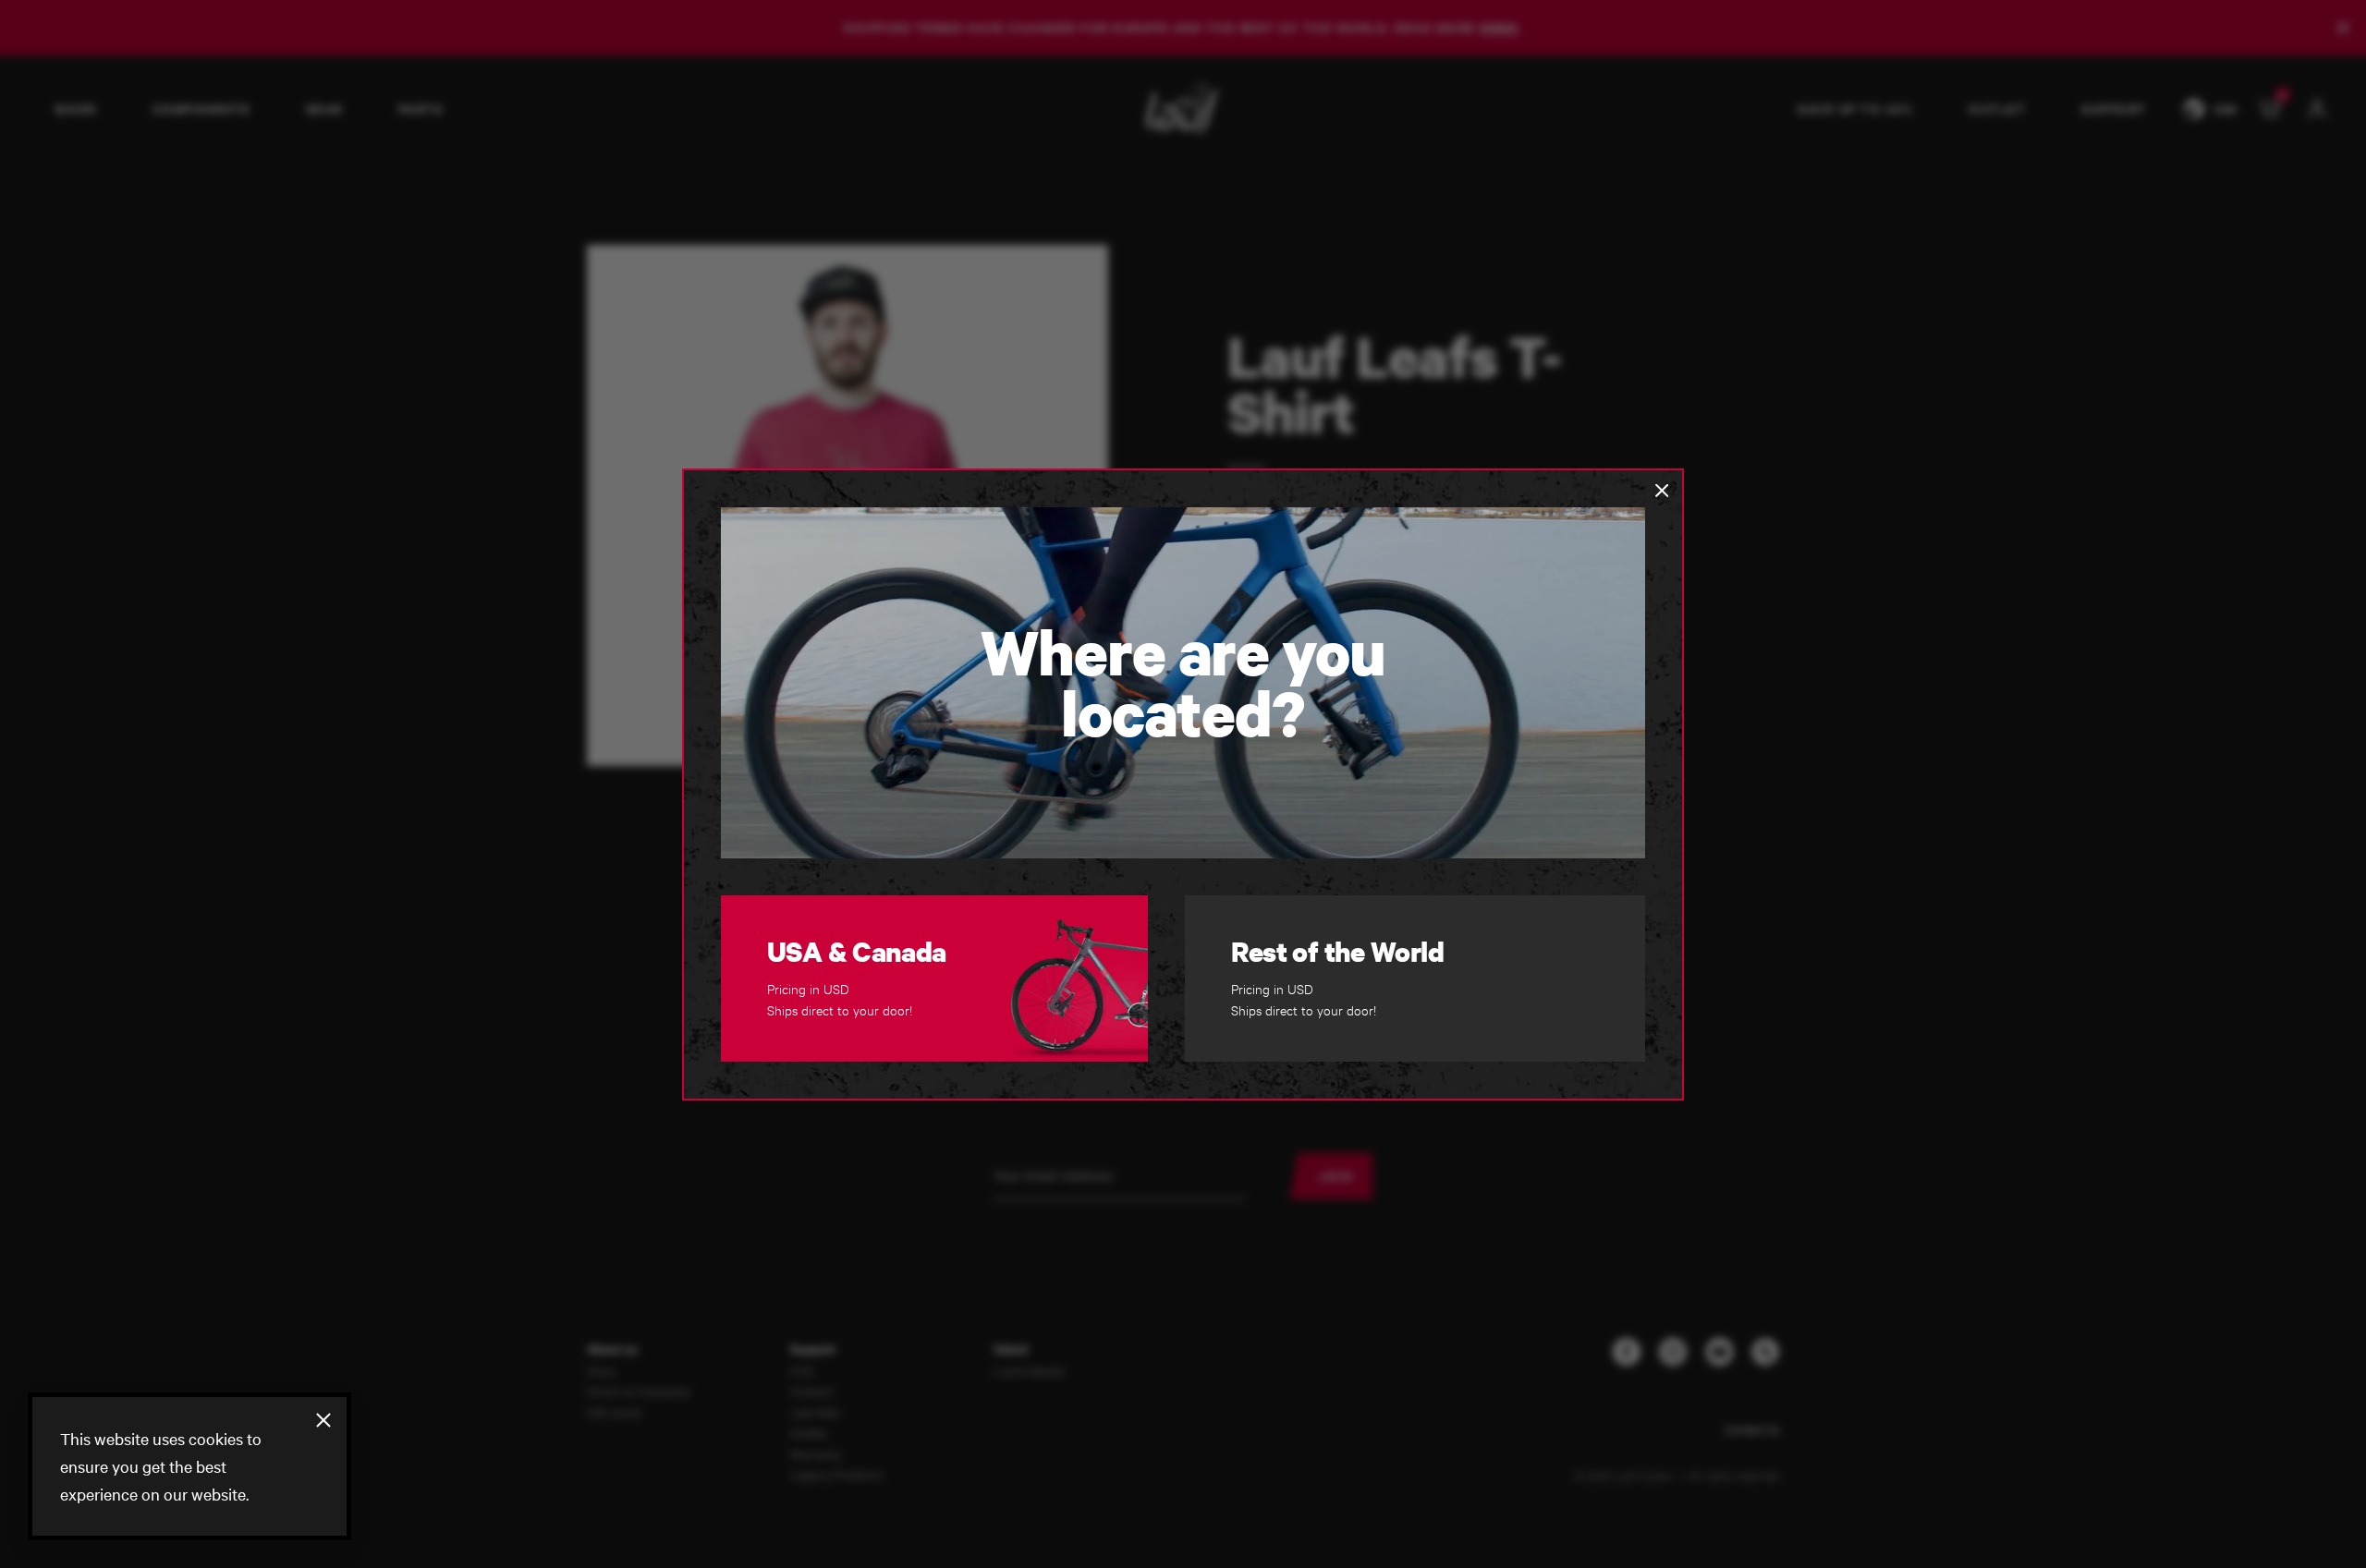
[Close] (323, 1420)
